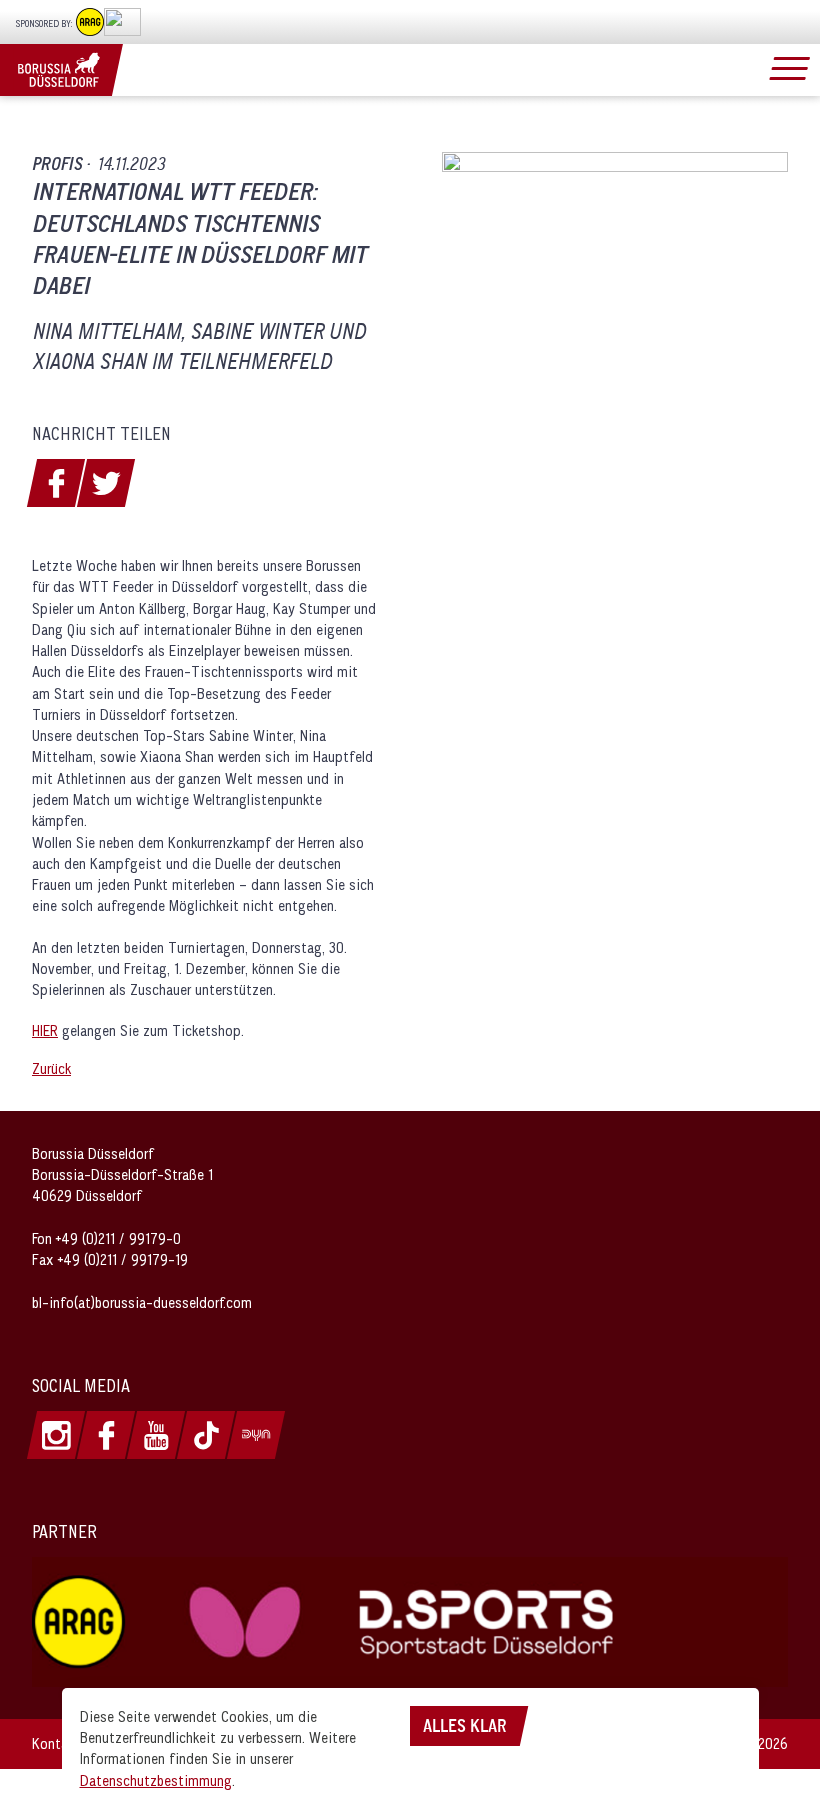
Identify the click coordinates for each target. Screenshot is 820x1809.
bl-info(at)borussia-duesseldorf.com (142, 1302)
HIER (45, 1030)
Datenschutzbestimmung (156, 1780)
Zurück (51, 1068)
